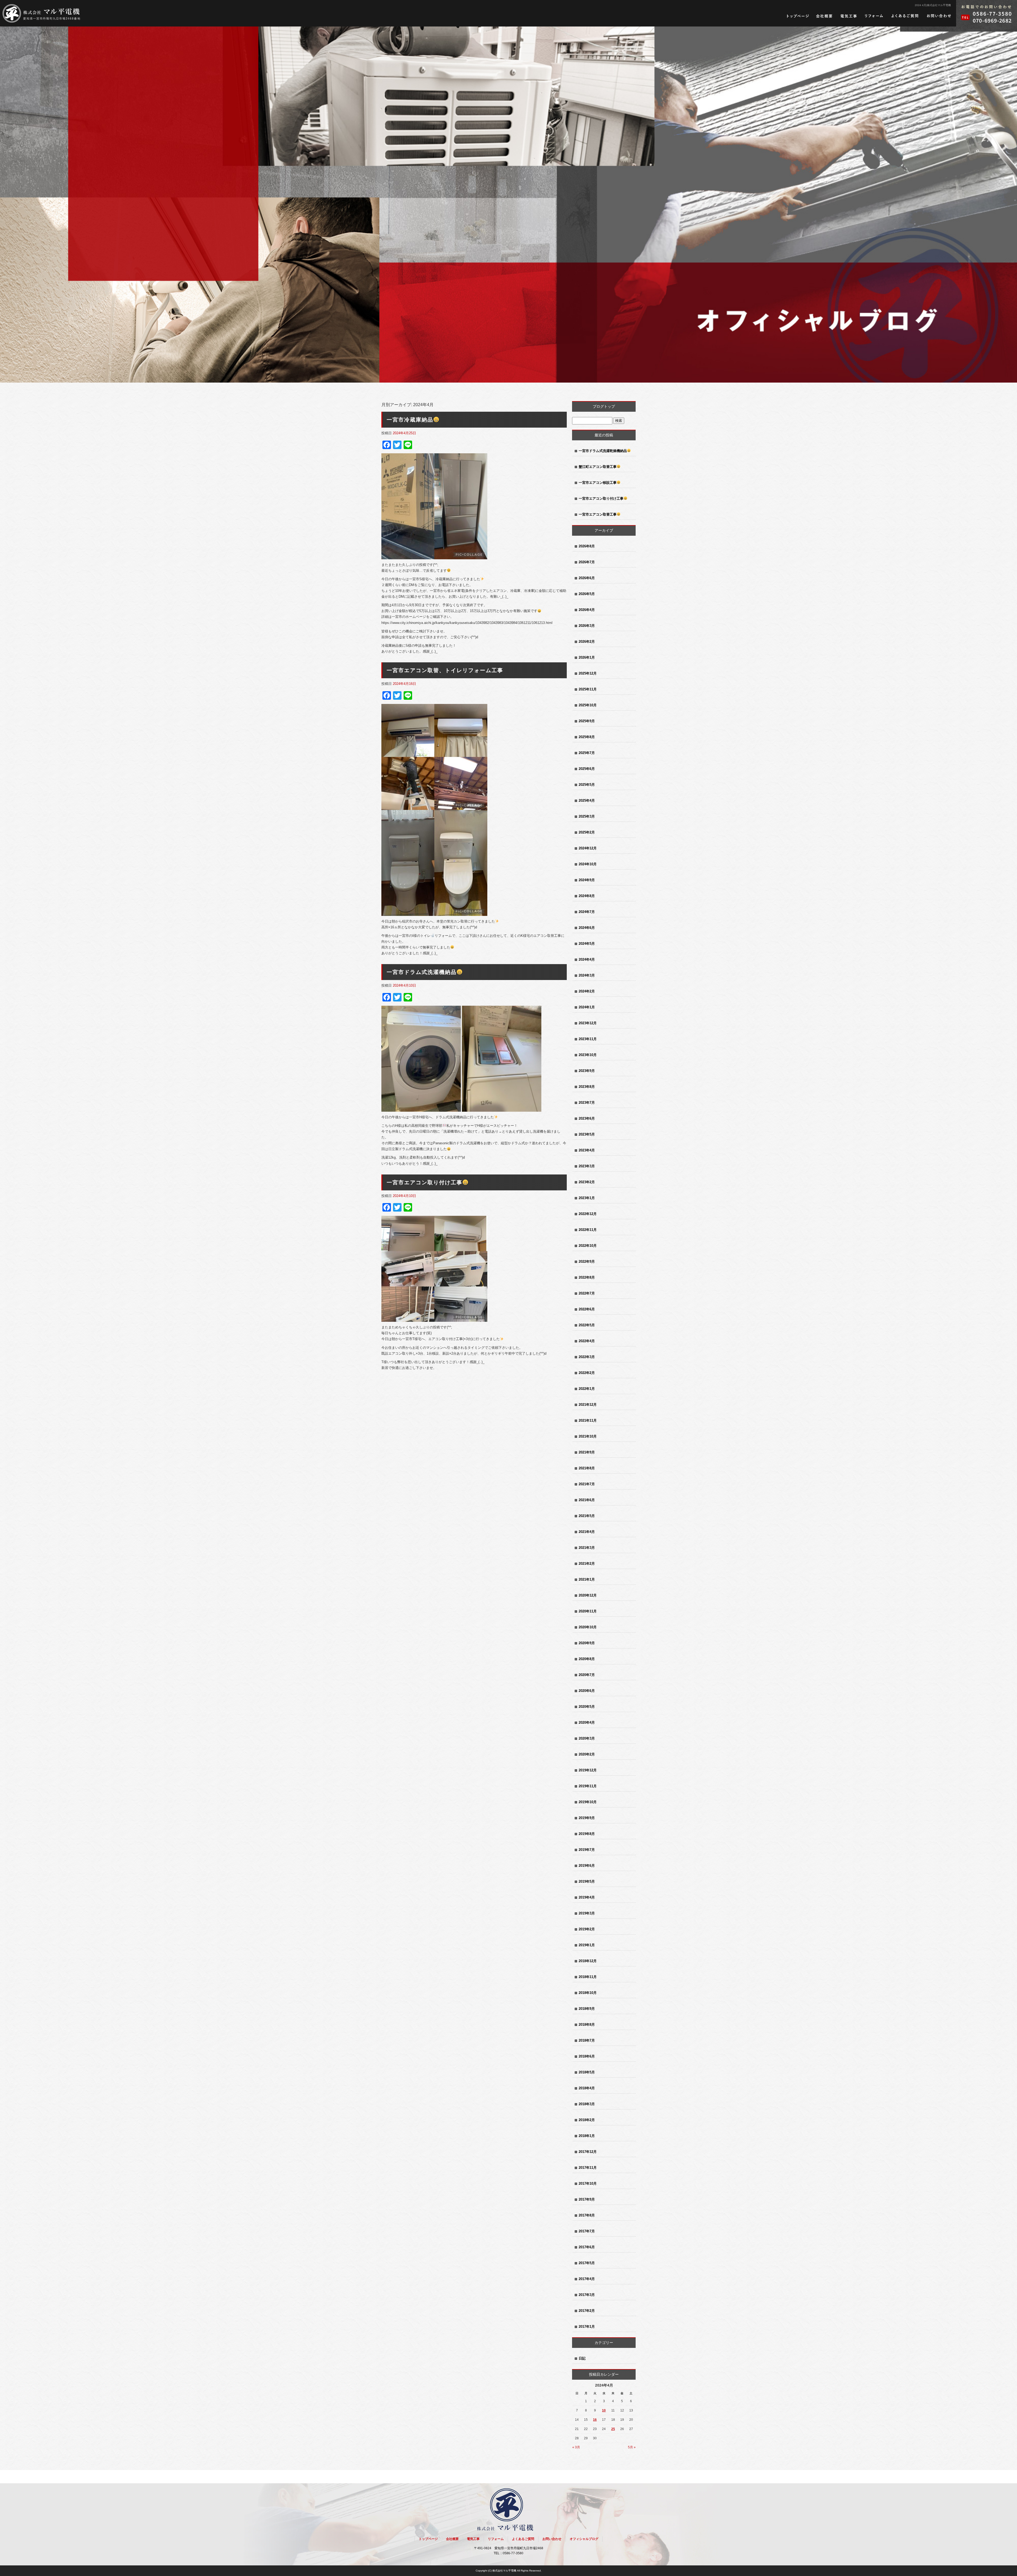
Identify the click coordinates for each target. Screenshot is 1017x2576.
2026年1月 (587, 657)
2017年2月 (587, 2311)
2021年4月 (587, 1532)
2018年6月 (587, 2056)
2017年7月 (587, 2231)
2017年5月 (587, 2263)
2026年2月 (587, 642)
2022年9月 (587, 1262)
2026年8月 (587, 546)
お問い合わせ (939, 16)
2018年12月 (588, 1961)
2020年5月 (587, 1707)
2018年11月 (588, 1977)
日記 (582, 2358)
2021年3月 (587, 1548)
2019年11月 (588, 1786)
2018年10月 (588, 1993)
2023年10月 (588, 1055)
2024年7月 (587, 912)
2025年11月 (588, 689)
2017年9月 (587, 2199)
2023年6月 (587, 1118)
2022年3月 (587, 1357)
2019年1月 (587, 1945)
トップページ (798, 16)
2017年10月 (588, 2183)
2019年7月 (587, 1850)
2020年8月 (587, 1659)
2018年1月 (587, 2136)
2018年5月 (587, 2072)
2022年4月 (587, 1341)
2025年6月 (587, 769)
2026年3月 (587, 626)
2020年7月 (587, 1675)
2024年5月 (587, 944)
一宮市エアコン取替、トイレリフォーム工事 (445, 670)
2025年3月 (587, 816)
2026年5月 (587, 594)
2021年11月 (588, 1420)
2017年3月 (587, 2295)
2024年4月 (587, 959)
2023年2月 (587, 1182)
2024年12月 (588, 848)
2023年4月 (587, 1150)
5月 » (632, 2447)
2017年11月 (588, 2168)
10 (604, 2410)
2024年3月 (587, 975)
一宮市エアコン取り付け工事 (425, 1182)
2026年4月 (587, 610)
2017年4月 (587, 2279)
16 (595, 2420)
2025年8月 (587, 737)
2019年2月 (587, 1929)
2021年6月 (587, 1500)
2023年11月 (588, 1039)
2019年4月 (587, 1897)
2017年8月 (587, 2215)
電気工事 (849, 16)
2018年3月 (587, 2104)
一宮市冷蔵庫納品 (410, 420)
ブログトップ (604, 406)
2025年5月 (587, 785)
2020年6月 (587, 1691)
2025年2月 (587, 832)
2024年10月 (588, 864)
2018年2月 (587, 2120)
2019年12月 (588, 1770)
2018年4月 (587, 2088)
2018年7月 (587, 2040)
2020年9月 (587, 1643)
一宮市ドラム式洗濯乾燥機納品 (603, 451)
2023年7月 (587, 1103)
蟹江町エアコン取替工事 (598, 467)
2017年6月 (587, 2247)
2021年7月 (587, 1484)
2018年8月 (587, 2025)
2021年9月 (587, 1452)
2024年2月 (587, 991)
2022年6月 (587, 1309)
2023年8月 (587, 1087)
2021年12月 (588, 1405)
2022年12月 (588, 1214)
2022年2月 (587, 1373)
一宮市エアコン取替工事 (598, 514)
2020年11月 (588, 1611)
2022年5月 (587, 1325)
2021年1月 (587, 1579)
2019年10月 (588, 1802)
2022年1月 (587, 1389)
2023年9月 (587, 1071)
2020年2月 (587, 1754)
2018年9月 (587, 2009)
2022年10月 (588, 1246)
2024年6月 (587, 928)
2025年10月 (588, 705)
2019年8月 (587, 1834)
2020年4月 (587, 1722)
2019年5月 (587, 1881)
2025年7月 (587, 753)
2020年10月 (588, 1627)
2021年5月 (587, 1516)
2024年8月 (587, 896)
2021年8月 (587, 1468)
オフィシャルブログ (584, 2539)
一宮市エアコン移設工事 (598, 483)
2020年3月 (587, 1738)
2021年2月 (587, 1564)
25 (613, 2429)
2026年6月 (587, 578)
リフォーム (874, 16)
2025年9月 (587, 721)
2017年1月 (587, 2327)
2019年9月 (587, 1818)
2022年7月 (587, 1293)
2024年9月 (587, 880)
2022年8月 (587, 1277)
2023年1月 (587, 1198)
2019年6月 (587, 1866)
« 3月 (576, 2447)
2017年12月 (588, 2152)
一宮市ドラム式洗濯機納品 (422, 972)
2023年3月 (587, 1166)
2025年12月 (588, 673)
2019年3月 (587, 1913)
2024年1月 (587, 1007)
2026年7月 (587, 562)
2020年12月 (588, 1595)
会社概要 (824, 16)
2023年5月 (587, 1134)
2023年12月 (588, 1023)
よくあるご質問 (905, 16)
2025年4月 (587, 801)
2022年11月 (588, 1230)
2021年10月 (588, 1436)
